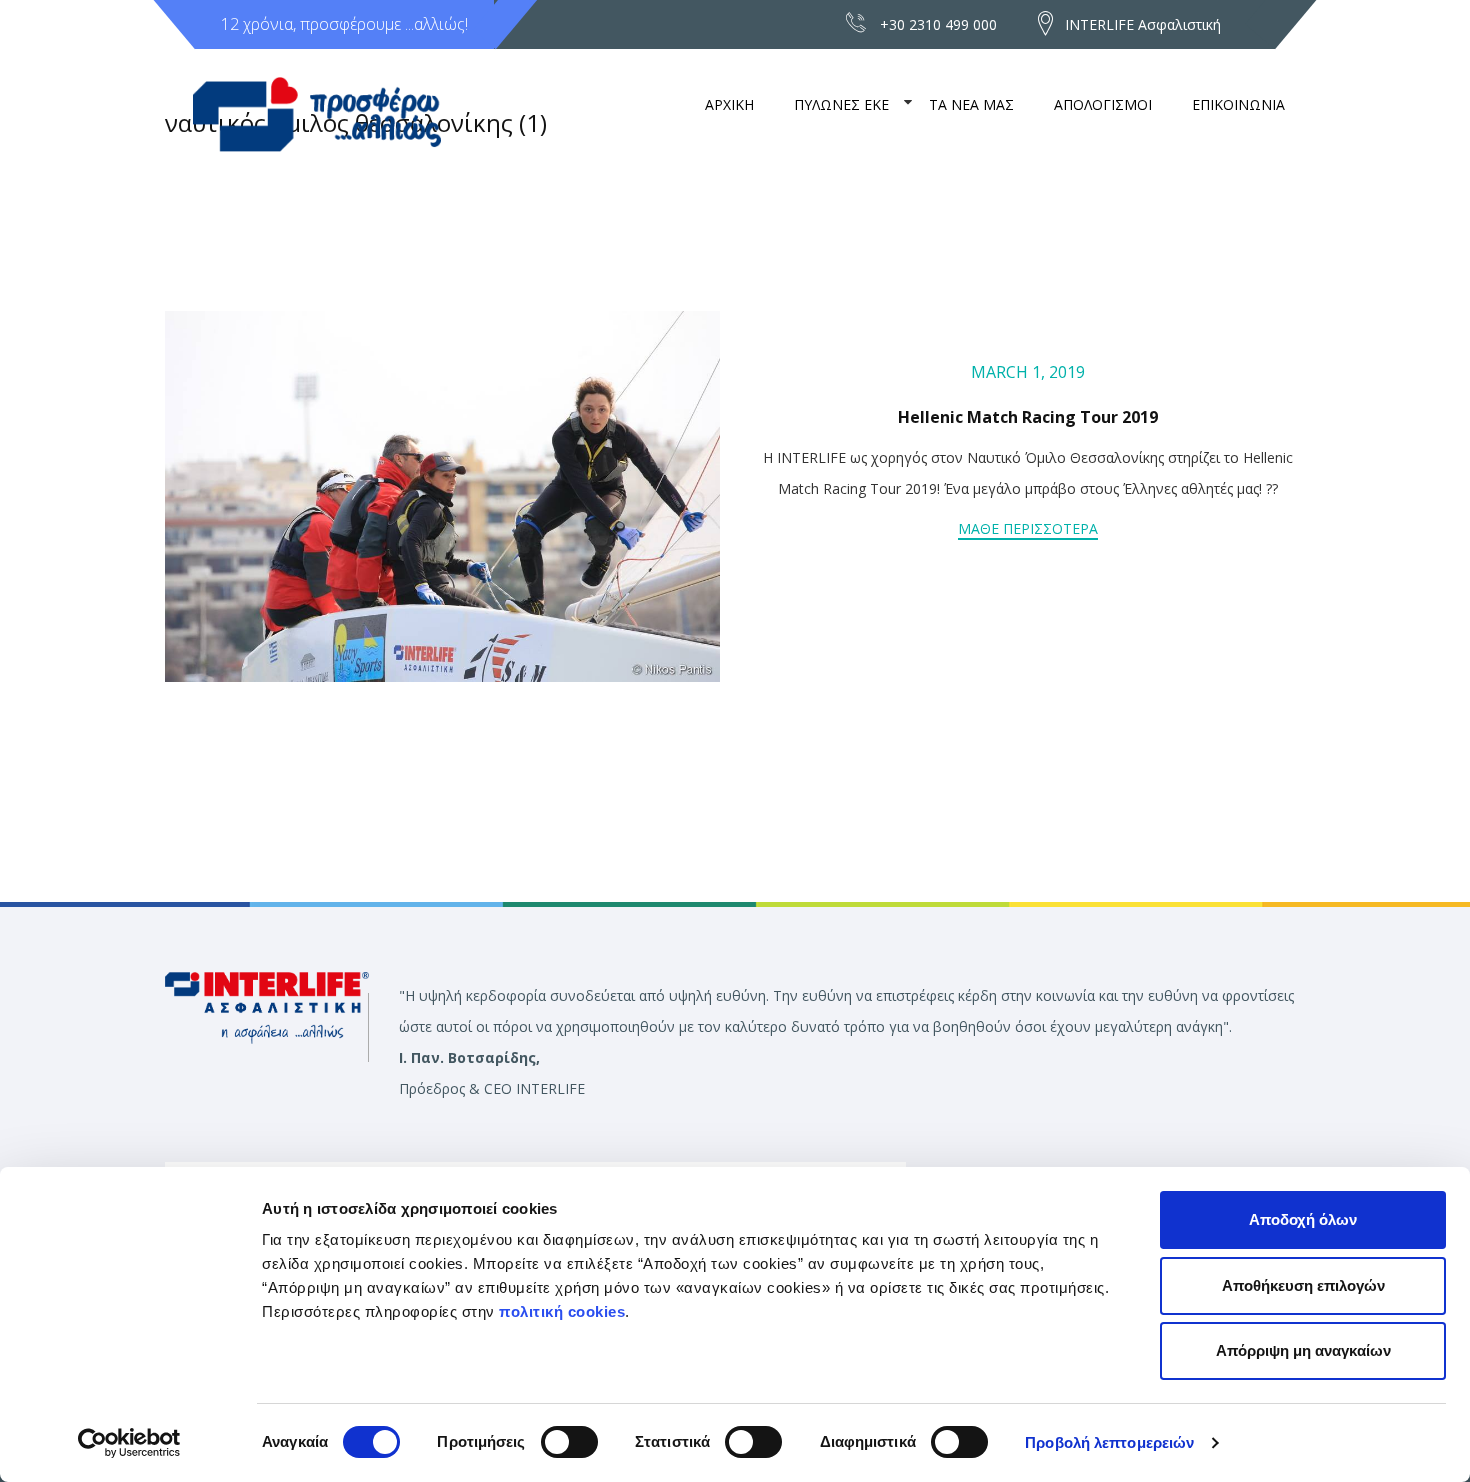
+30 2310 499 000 (938, 24)
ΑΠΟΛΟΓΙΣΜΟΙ (1103, 104)
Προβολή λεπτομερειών (1109, 1442)
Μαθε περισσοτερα (1028, 528)
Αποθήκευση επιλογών (1303, 1285)
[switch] (569, 1442)
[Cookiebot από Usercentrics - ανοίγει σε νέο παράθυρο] (129, 1443)
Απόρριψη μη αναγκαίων (1303, 1350)
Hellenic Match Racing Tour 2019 (1028, 417)
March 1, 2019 (1028, 372)
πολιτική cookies (562, 1311)
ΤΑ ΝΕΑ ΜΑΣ (971, 104)
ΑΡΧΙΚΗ (729, 104)
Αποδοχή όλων (1303, 1219)
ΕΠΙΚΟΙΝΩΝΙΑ (1238, 104)
